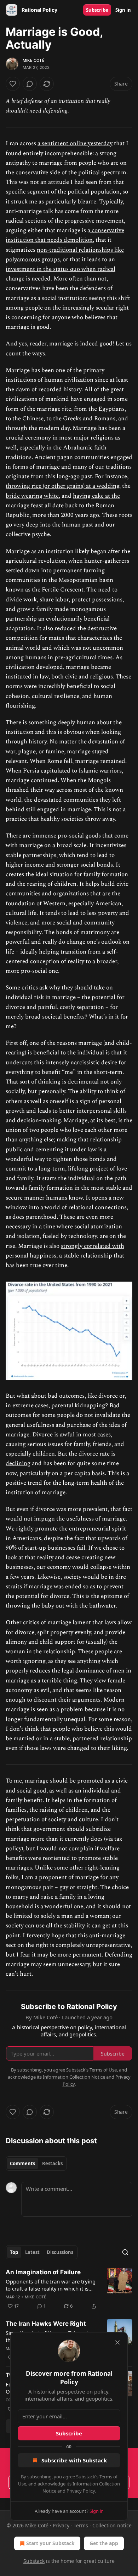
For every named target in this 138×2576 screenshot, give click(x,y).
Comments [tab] (22, 2163)
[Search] (125, 2252)
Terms (81, 2525)
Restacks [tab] (52, 2163)
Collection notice (112, 2525)
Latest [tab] (32, 2252)
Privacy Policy (81, 2491)
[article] (69, 2289)
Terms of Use (103, 2070)
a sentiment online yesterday (75, 143)
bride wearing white (32, 496)
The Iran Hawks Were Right (46, 2324)
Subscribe (97, 10)
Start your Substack (50, 2543)
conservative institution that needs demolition (65, 235)
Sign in (123, 10)
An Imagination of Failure (43, 2272)
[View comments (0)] (30, 84)
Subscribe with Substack (74, 2460)
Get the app (104, 2543)
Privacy (61, 2525)
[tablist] (36, 2163)
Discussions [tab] (60, 2252)
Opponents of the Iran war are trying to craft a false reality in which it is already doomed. (51, 2285)
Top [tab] (14, 2252)
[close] (117, 2342)
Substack (34, 2561)
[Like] (13, 84)
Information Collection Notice (74, 2077)
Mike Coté (34, 60)
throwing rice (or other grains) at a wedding (62, 486)
